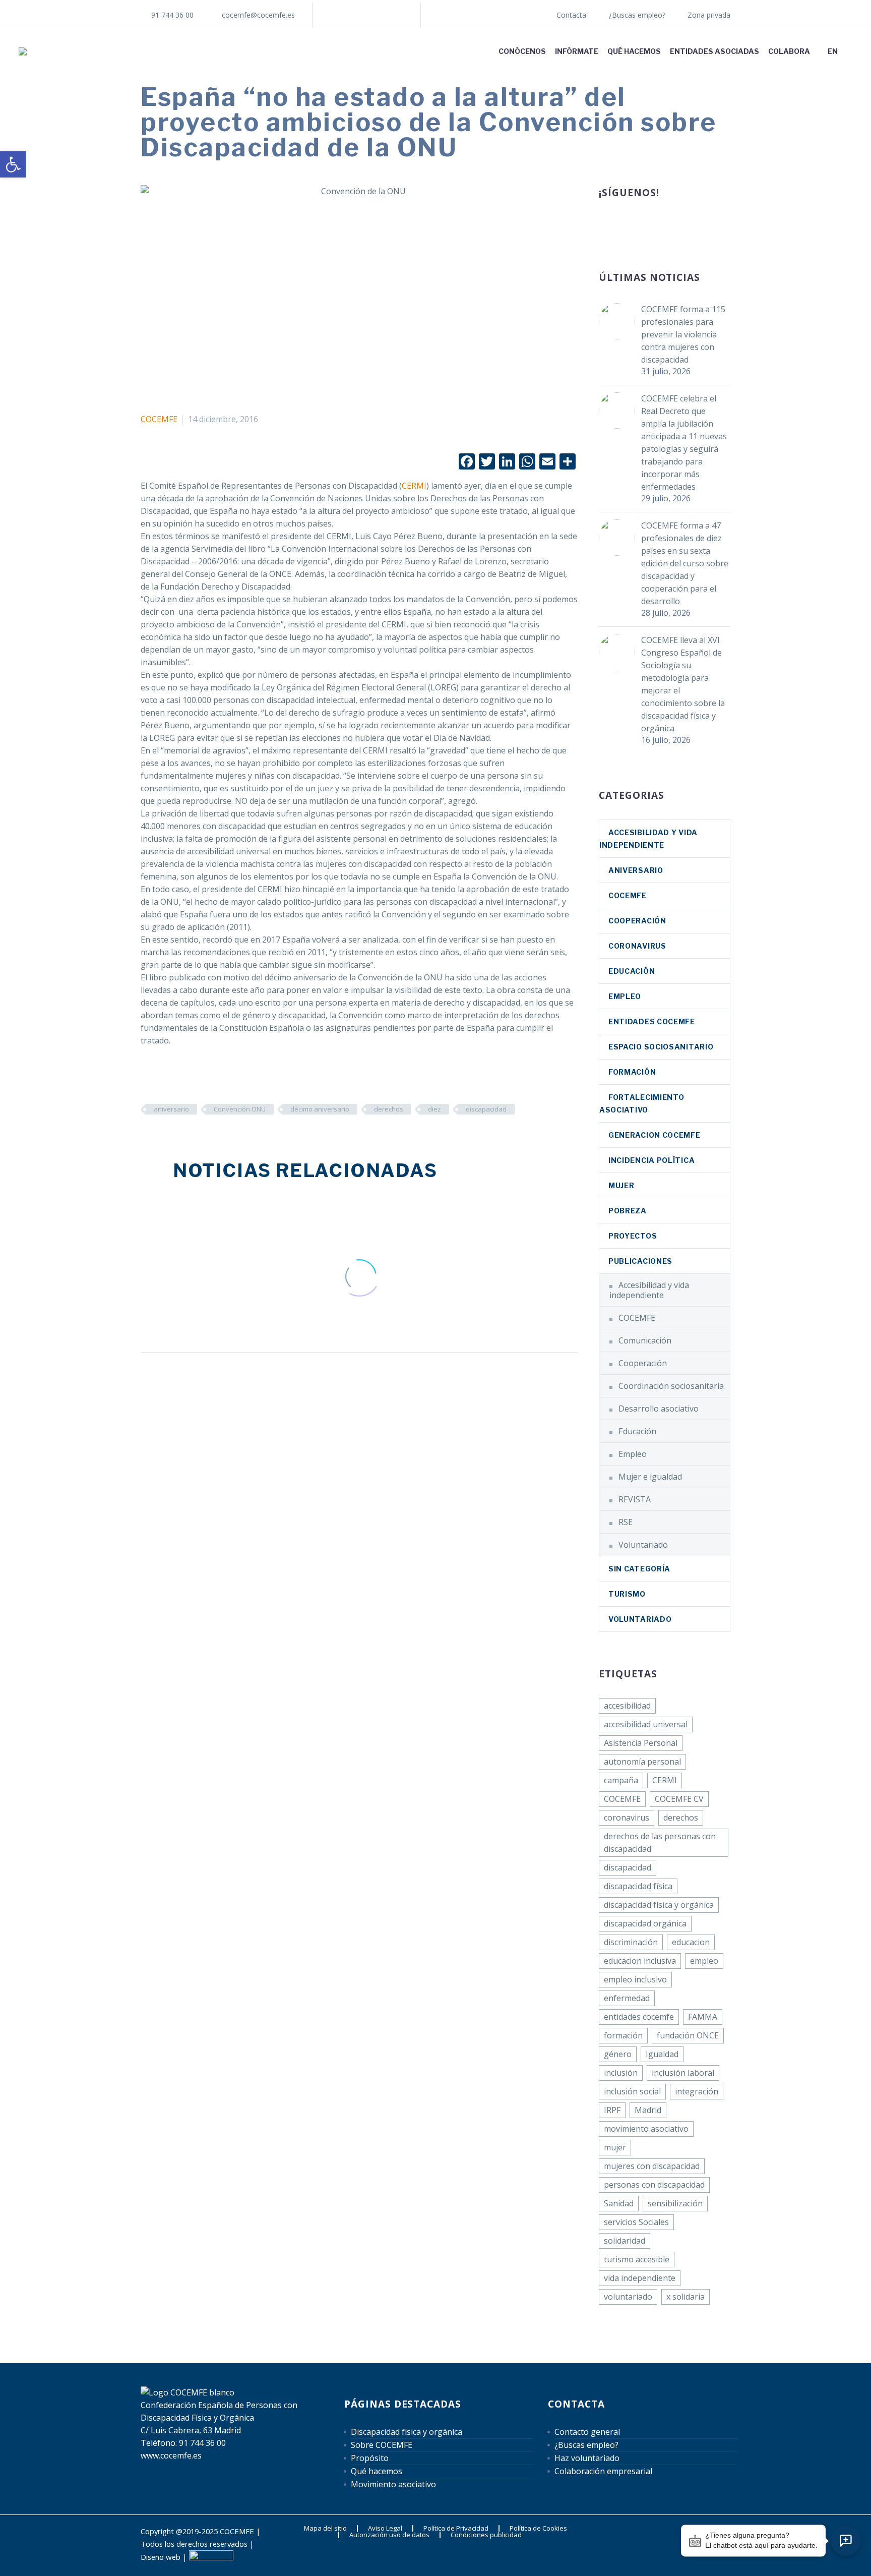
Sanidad (619, 2203)
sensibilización (675, 2203)
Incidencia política (651, 1160)
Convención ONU (240, 1109)
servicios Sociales (636, 2222)
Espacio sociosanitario (661, 1047)
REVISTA (635, 1499)
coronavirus (637, 946)
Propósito (370, 2458)
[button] (13, 164)
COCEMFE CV (679, 1799)
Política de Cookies (538, 2528)
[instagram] (661, 226)
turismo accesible (637, 2259)
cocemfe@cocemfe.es (258, 15)
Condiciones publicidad (486, 2535)
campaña (621, 1780)
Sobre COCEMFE (382, 2445)
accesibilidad (627, 1706)
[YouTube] (396, 15)
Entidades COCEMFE (652, 1021)
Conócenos (522, 51)
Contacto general (587, 2432)
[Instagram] (381, 15)
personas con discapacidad (654, 2185)
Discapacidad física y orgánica (407, 2432)
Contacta (571, 15)
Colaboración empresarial (603, 2471)
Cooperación (637, 921)
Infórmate (577, 51)
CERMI (414, 486)
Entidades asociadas (714, 51)
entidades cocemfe (639, 2017)
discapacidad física (638, 1886)
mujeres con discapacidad (652, 2166)
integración (697, 2091)
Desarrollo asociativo (659, 1409)
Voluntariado (643, 1545)
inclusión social (632, 2091)
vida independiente (640, 2278)
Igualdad (662, 2054)
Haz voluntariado (587, 2458)
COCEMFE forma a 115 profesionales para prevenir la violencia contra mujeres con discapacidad (683, 334)
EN (833, 51)
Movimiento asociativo (393, 2484)
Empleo (625, 996)
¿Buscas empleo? (637, 15)
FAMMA (703, 2017)
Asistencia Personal (641, 1743)
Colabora (789, 51)
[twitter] (642, 226)
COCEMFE (159, 419)
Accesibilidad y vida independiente (649, 1290)
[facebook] (605, 226)
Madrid (648, 2110)
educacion (691, 1942)
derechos (389, 1109)
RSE (626, 1522)
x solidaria (686, 2297)
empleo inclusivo (635, 1979)
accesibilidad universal (646, 1724)
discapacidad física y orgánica (659, 1905)
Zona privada (709, 15)
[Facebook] (335, 15)
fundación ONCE (688, 2035)
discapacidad (486, 1109)
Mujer (621, 1185)
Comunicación (645, 1340)
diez (434, 1109)
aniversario (171, 1109)
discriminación (631, 1942)
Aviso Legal (385, 2528)
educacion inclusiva (640, 1961)
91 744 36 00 (172, 15)
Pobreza (628, 1211)
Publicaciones (640, 1261)
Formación (632, 1072)
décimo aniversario (320, 1109)
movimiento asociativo (646, 2129)
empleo (704, 1961)
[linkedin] (624, 226)
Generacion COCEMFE (655, 1135)
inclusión (621, 2073)
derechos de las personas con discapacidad (660, 1842)
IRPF (612, 2110)
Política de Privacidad (456, 2528)
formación (623, 2035)
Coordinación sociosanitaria (671, 1386)
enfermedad (627, 1998)
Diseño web (161, 2557)
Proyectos (633, 1236)
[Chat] (846, 2541)
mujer (615, 2147)
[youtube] (679, 226)
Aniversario (636, 870)
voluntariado (628, 2297)
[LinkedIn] (350, 15)
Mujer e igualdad (650, 1477)
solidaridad (625, 2241)
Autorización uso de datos (389, 2535)
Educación (632, 971)
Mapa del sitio (325, 2528)
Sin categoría (639, 1569)
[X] (365, 15)
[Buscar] (852, 51)
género (618, 2054)
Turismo (627, 1594)
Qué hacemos (634, 51)
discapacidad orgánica (645, 1923)
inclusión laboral (683, 2073)
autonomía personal (642, 1762)
